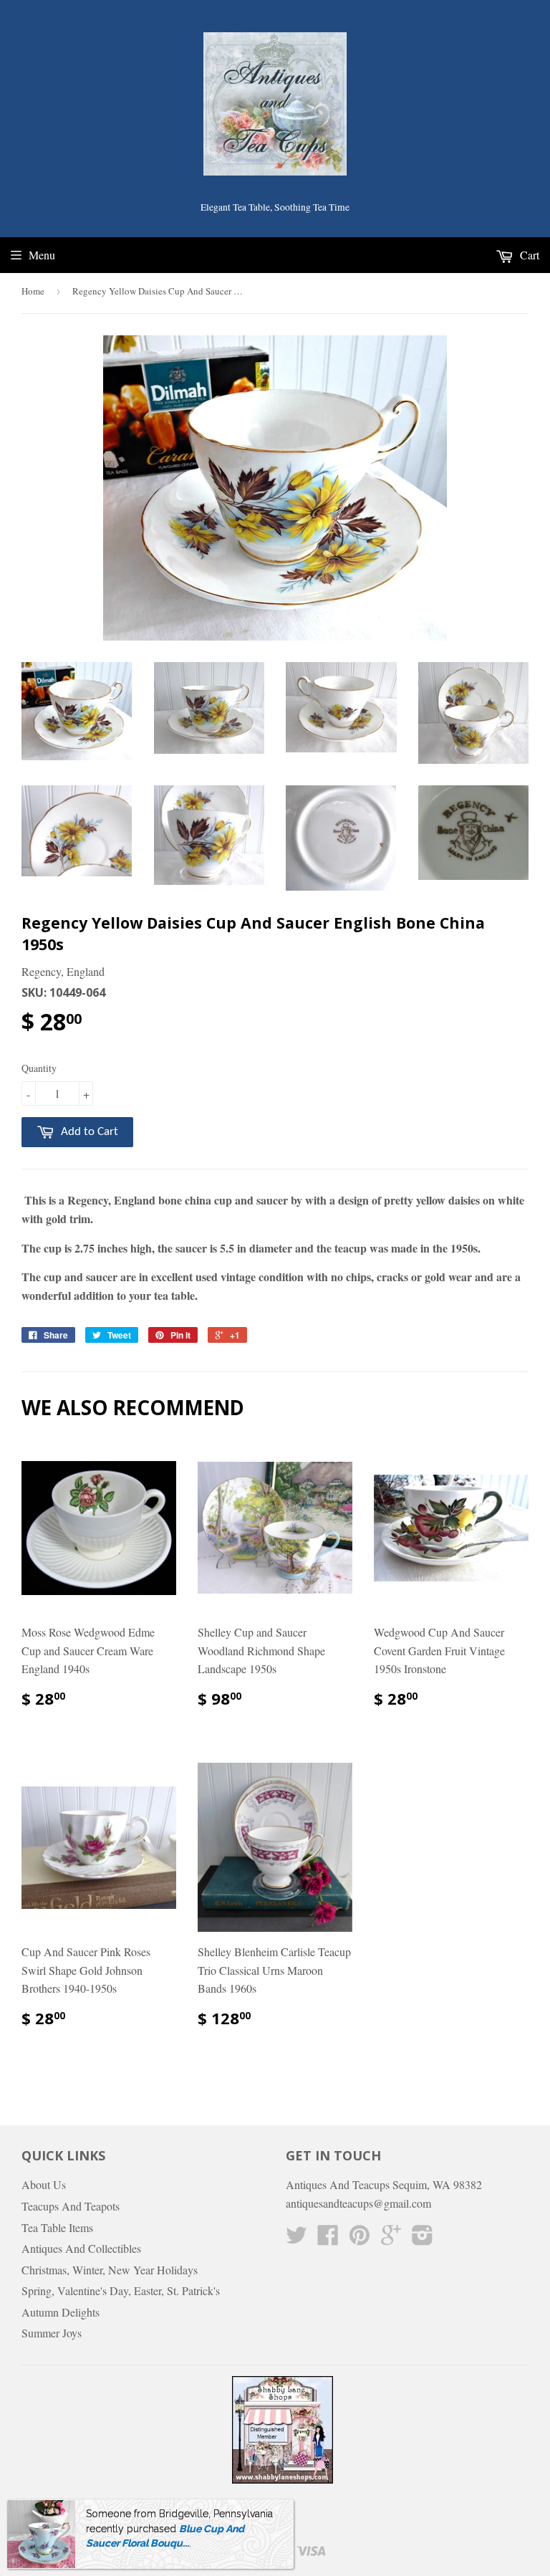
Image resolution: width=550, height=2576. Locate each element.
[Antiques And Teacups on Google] (391, 2239)
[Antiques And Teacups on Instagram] (423, 2239)
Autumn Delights (61, 2312)
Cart (528, 255)
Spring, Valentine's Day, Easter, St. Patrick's (121, 2290)
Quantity (39, 1068)
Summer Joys (52, 2333)
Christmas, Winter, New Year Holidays (110, 2270)
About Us (44, 2184)
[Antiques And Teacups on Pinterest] (360, 2239)
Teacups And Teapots (71, 2206)
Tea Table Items (57, 2227)
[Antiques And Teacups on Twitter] (296, 2239)
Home (33, 291)
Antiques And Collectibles (81, 2248)
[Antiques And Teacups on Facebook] (328, 2239)
